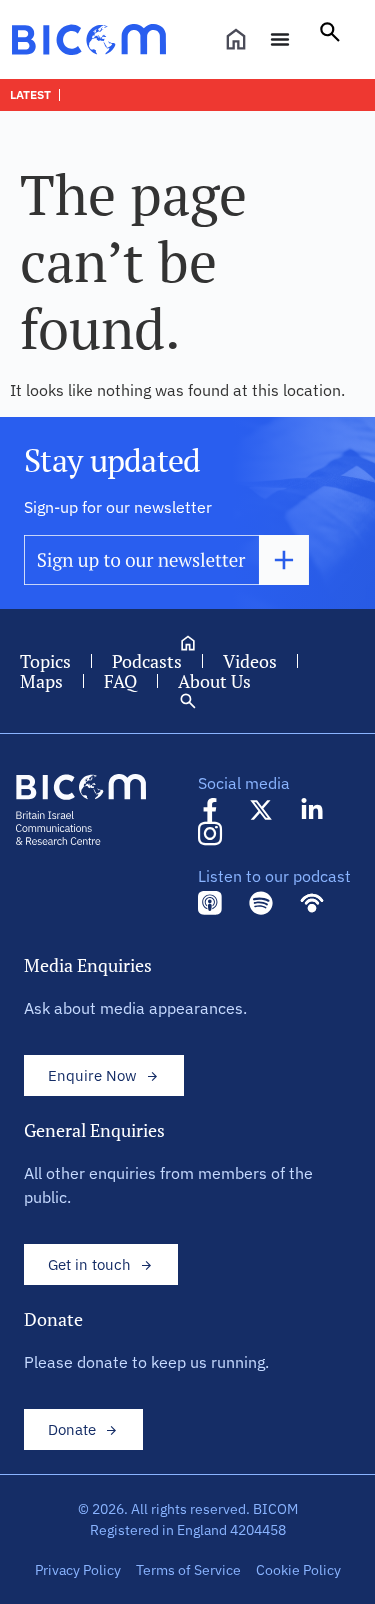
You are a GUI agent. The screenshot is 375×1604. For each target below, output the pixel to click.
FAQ (120, 681)
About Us (214, 681)
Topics (45, 661)
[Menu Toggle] (280, 39)
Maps (41, 681)
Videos (250, 661)
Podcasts (147, 661)
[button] (330, 39)
